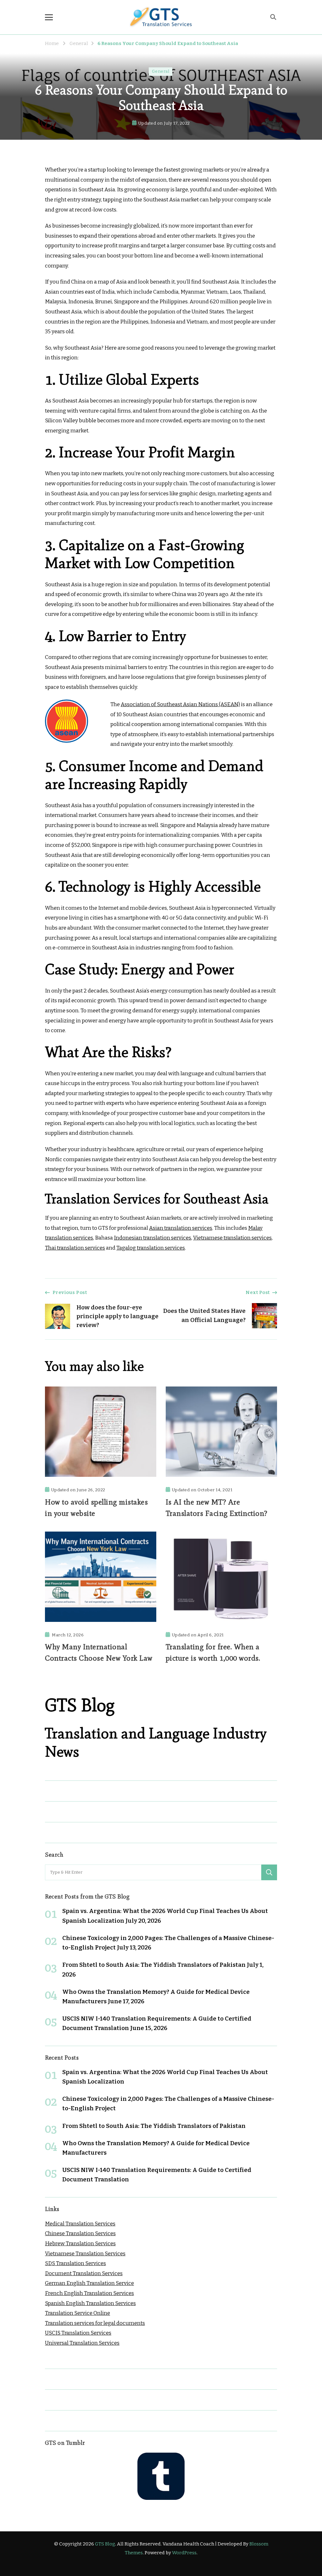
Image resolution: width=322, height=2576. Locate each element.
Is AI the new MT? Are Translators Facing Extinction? (217, 1507)
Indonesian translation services (153, 1238)
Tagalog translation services (151, 1248)
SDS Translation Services (75, 2263)
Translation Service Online (78, 2313)
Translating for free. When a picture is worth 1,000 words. (213, 1652)
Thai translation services (75, 1248)
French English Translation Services (89, 2293)
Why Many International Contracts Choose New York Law (99, 1652)
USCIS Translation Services (78, 2333)
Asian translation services (181, 1228)
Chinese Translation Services (80, 2233)
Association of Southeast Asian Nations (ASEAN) (180, 704)
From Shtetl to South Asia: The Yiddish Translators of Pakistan (154, 1965)
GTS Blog (105, 2544)
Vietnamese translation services (232, 1238)
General (161, 71)
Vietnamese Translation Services (85, 2254)
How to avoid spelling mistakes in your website (96, 1507)
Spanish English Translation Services (90, 2303)
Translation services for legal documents (95, 2323)
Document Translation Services (84, 2273)
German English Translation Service (89, 2283)
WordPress (184, 2553)
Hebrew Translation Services (80, 2244)
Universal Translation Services (82, 2343)
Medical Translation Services (80, 2224)
